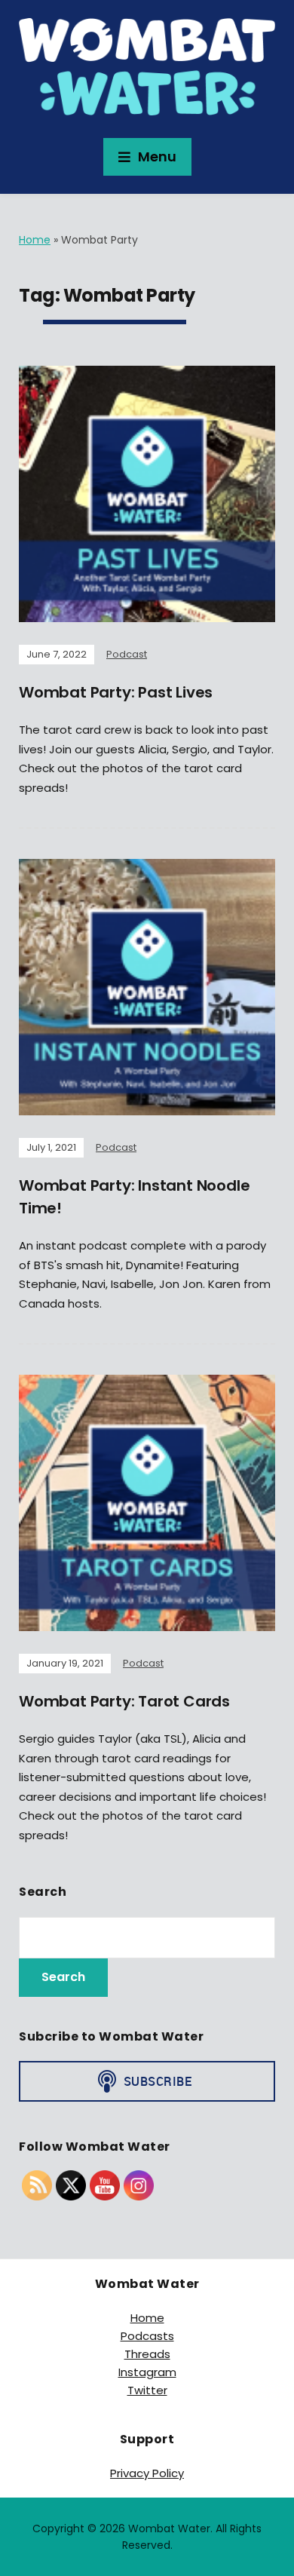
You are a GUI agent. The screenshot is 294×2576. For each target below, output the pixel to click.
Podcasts (147, 2336)
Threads (147, 2354)
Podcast (127, 654)
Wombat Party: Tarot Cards (124, 1701)
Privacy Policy (147, 2473)
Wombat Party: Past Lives (116, 692)
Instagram (147, 2372)
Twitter (147, 2390)
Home (35, 240)
